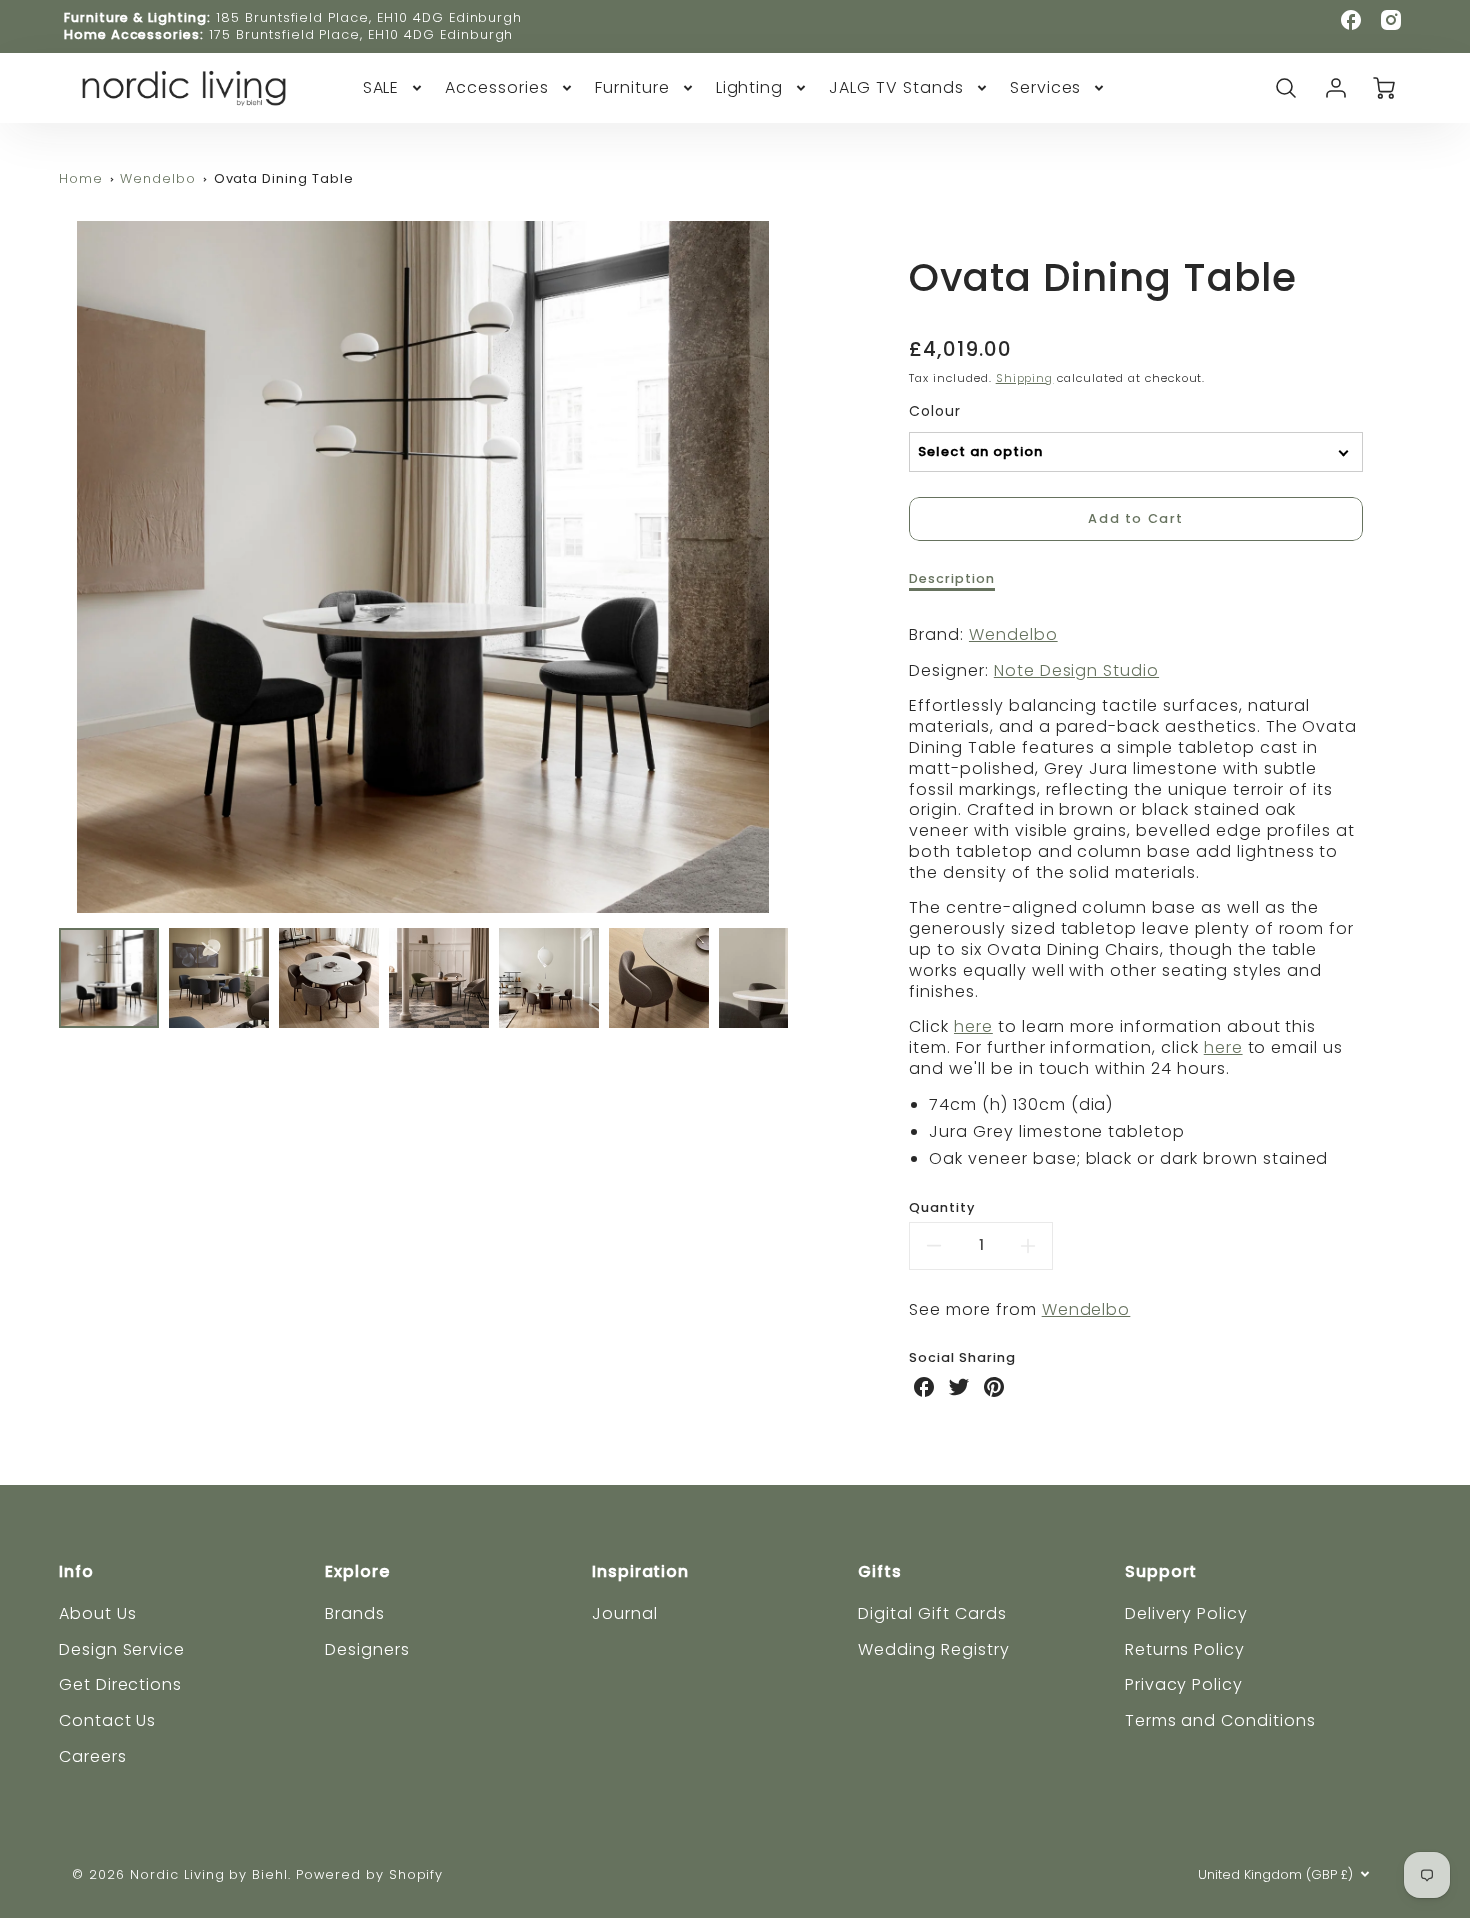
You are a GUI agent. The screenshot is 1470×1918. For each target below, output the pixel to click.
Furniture (632, 88)
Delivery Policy (1186, 1613)
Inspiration (641, 1571)
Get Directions (120, 1684)
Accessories (497, 88)
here (973, 1026)
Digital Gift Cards (932, 1613)
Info (76, 1571)
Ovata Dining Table (284, 178)
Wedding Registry (933, 1649)
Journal (625, 1613)
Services (1046, 88)
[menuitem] (394, 88)
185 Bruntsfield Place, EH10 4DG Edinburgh (369, 17)
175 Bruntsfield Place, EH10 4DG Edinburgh (361, 34)
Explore (357, 1571)
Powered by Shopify (369, 1874)
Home (81, 178)
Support (1161, 1571)
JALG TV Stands (896, 88)
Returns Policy (1185, 1649)
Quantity (942, 1208)
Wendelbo (158, 178)
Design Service (122, 1649)
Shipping (1025, 378)
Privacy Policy (1184, 1684)
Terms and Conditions (1220, 1720)
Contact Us (108, 1720)
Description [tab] (952, 579)
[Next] (803, 567)
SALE (381, 88)
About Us (98, 1613)
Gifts (880, 1571)
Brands (355, 1613)
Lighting (750, 88)
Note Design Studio (1076, 670)
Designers (367, 1649)
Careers (93, 1756)
